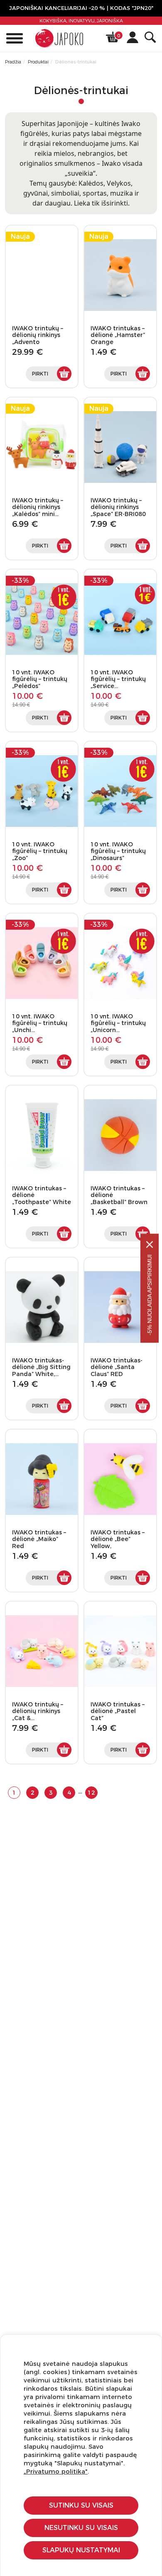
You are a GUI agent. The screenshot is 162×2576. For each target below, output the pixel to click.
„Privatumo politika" (56, 2471)
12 (91, 1793)
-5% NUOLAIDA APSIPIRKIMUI (150, 1295)
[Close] (150, 1244)
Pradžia (13, 62)
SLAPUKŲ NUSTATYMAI (81, 2550)
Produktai (38, 62)
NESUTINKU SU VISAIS (81, 2528)
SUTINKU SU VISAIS (81, 2505)
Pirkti (40, 374)
